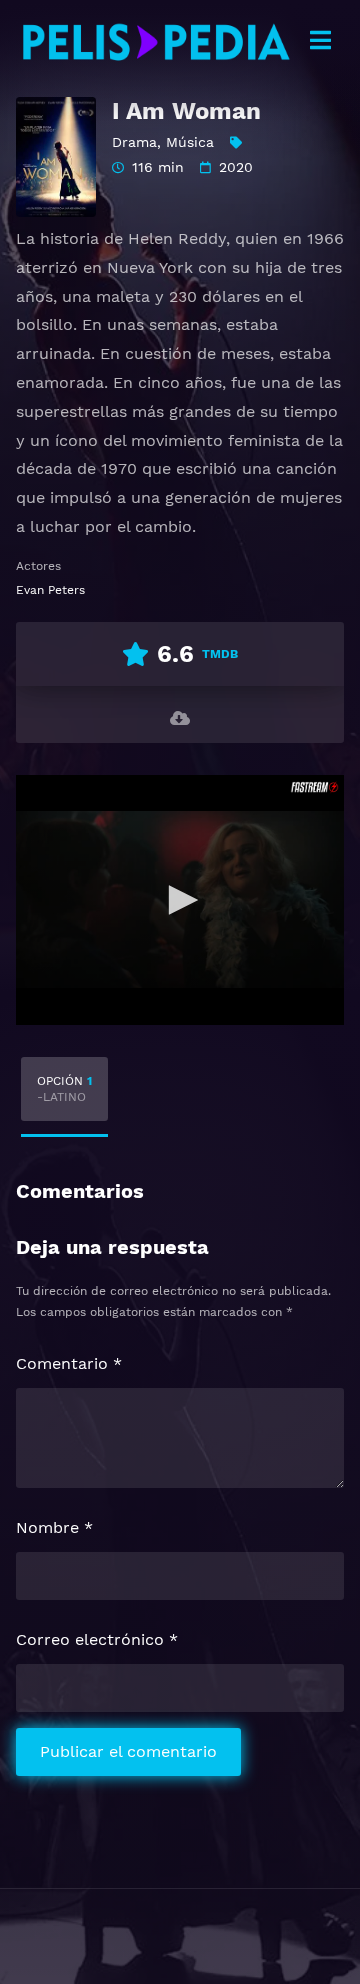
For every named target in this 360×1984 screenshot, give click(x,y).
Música (190, 142)
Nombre (54, 1527)
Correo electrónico (97, 1639)
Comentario (69, 1363)
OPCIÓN (64, 1089)
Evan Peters (50, 590)
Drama (134, 142)
